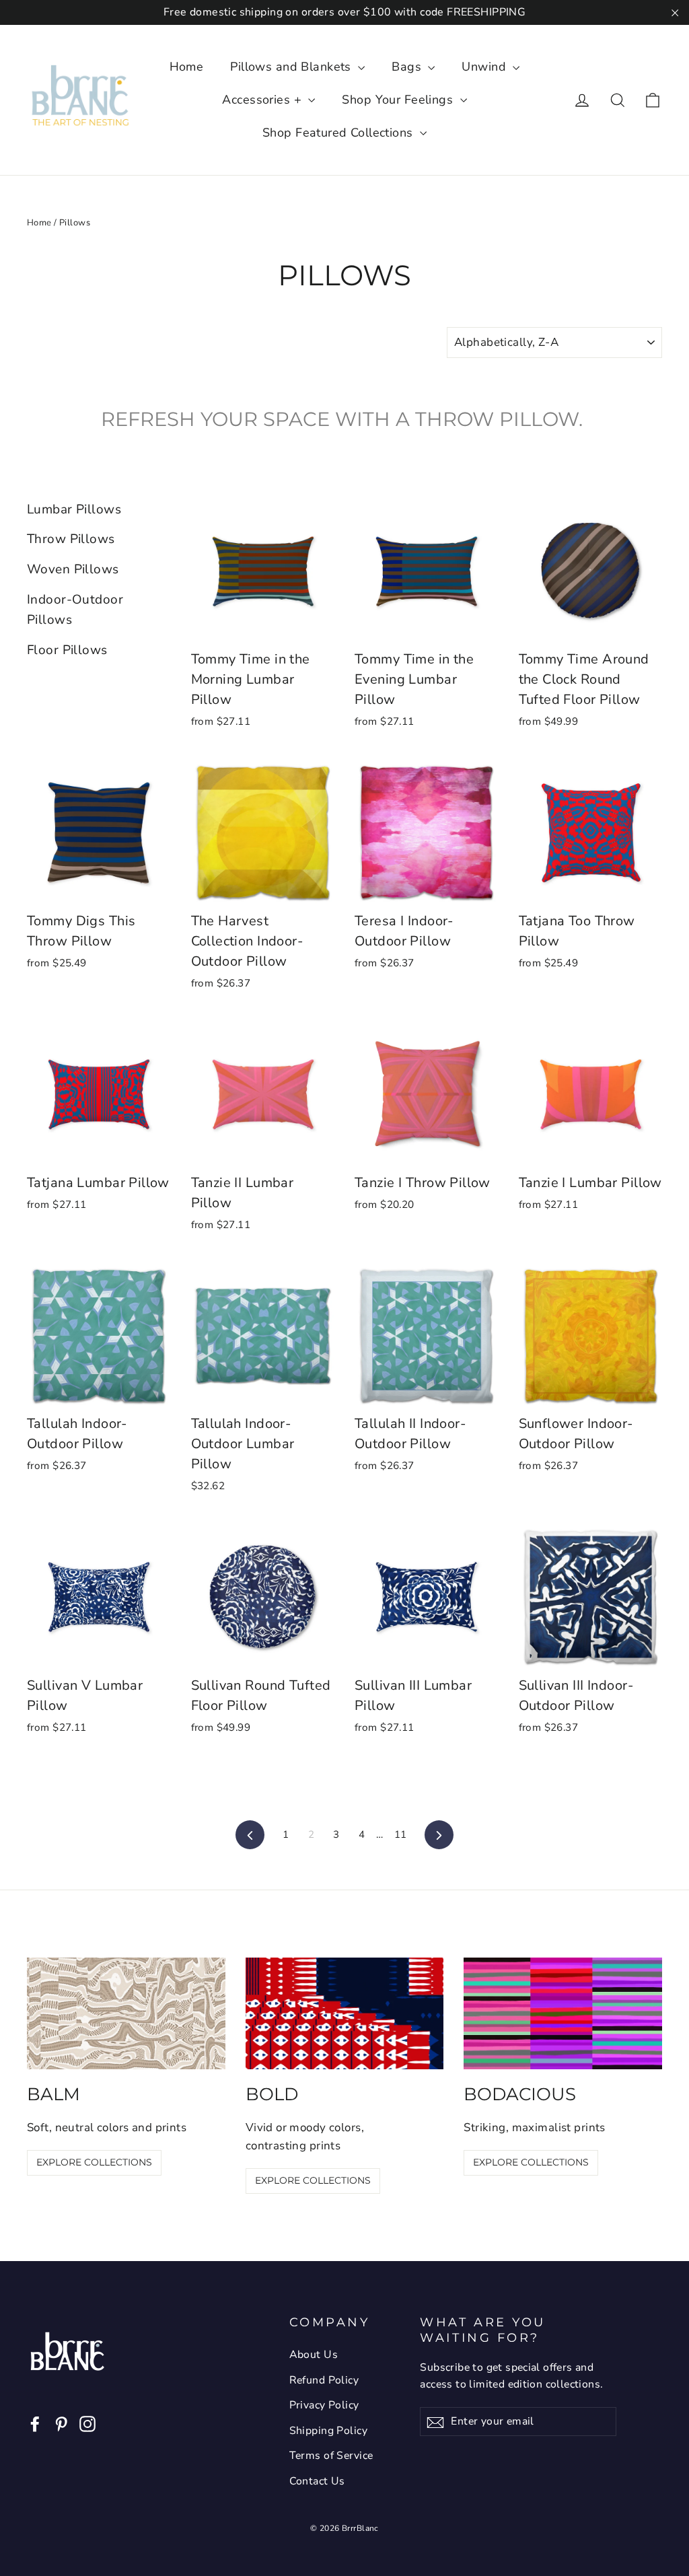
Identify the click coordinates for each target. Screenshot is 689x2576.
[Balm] (126, 2013)
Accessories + (263, 100)
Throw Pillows (71, 539)
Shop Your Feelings (399, 100)
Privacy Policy (324, 2405)
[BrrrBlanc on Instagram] (87, 2423)
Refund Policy (324, 2380)
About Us (314, 2355)
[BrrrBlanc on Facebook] (35, 2423)
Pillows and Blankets (292, 67)
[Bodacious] (563, 2013)
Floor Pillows (67, 650)
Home (187, 67)
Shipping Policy (328, 2431)
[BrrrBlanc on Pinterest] (61, 2423)
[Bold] (345, 2013)
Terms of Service (331, 2456)
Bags (408, 67)
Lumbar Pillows (74, 509)
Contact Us (317, 2481)
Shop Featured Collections (339, 133)
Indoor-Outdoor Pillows (75, 610)
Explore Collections (94, 2162)
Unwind (485, 67)
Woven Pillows (73, 569)
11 (401, 1834)
